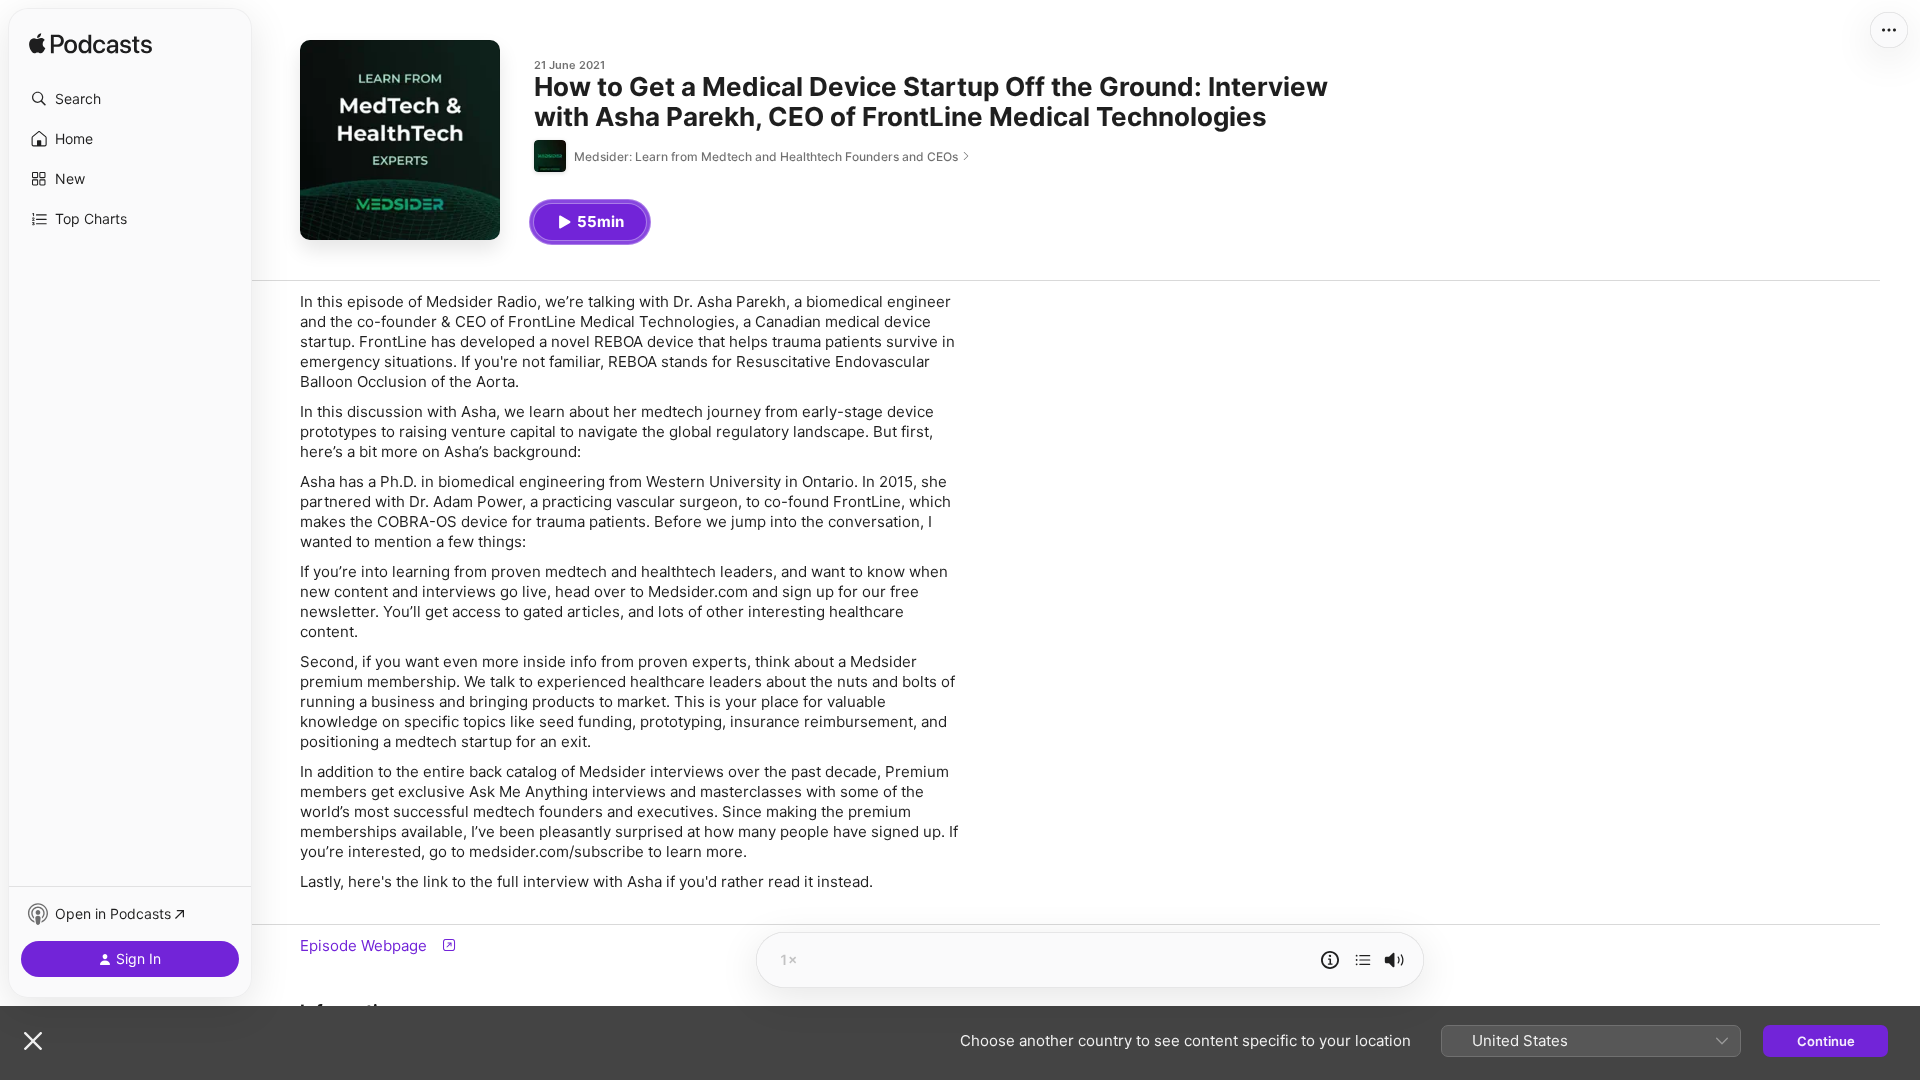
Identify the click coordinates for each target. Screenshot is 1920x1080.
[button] (130, 99)
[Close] (33, 1041)
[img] (90, 45)
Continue (1826, 1041)
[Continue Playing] (1363, 960)
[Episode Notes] (1330, 960)
